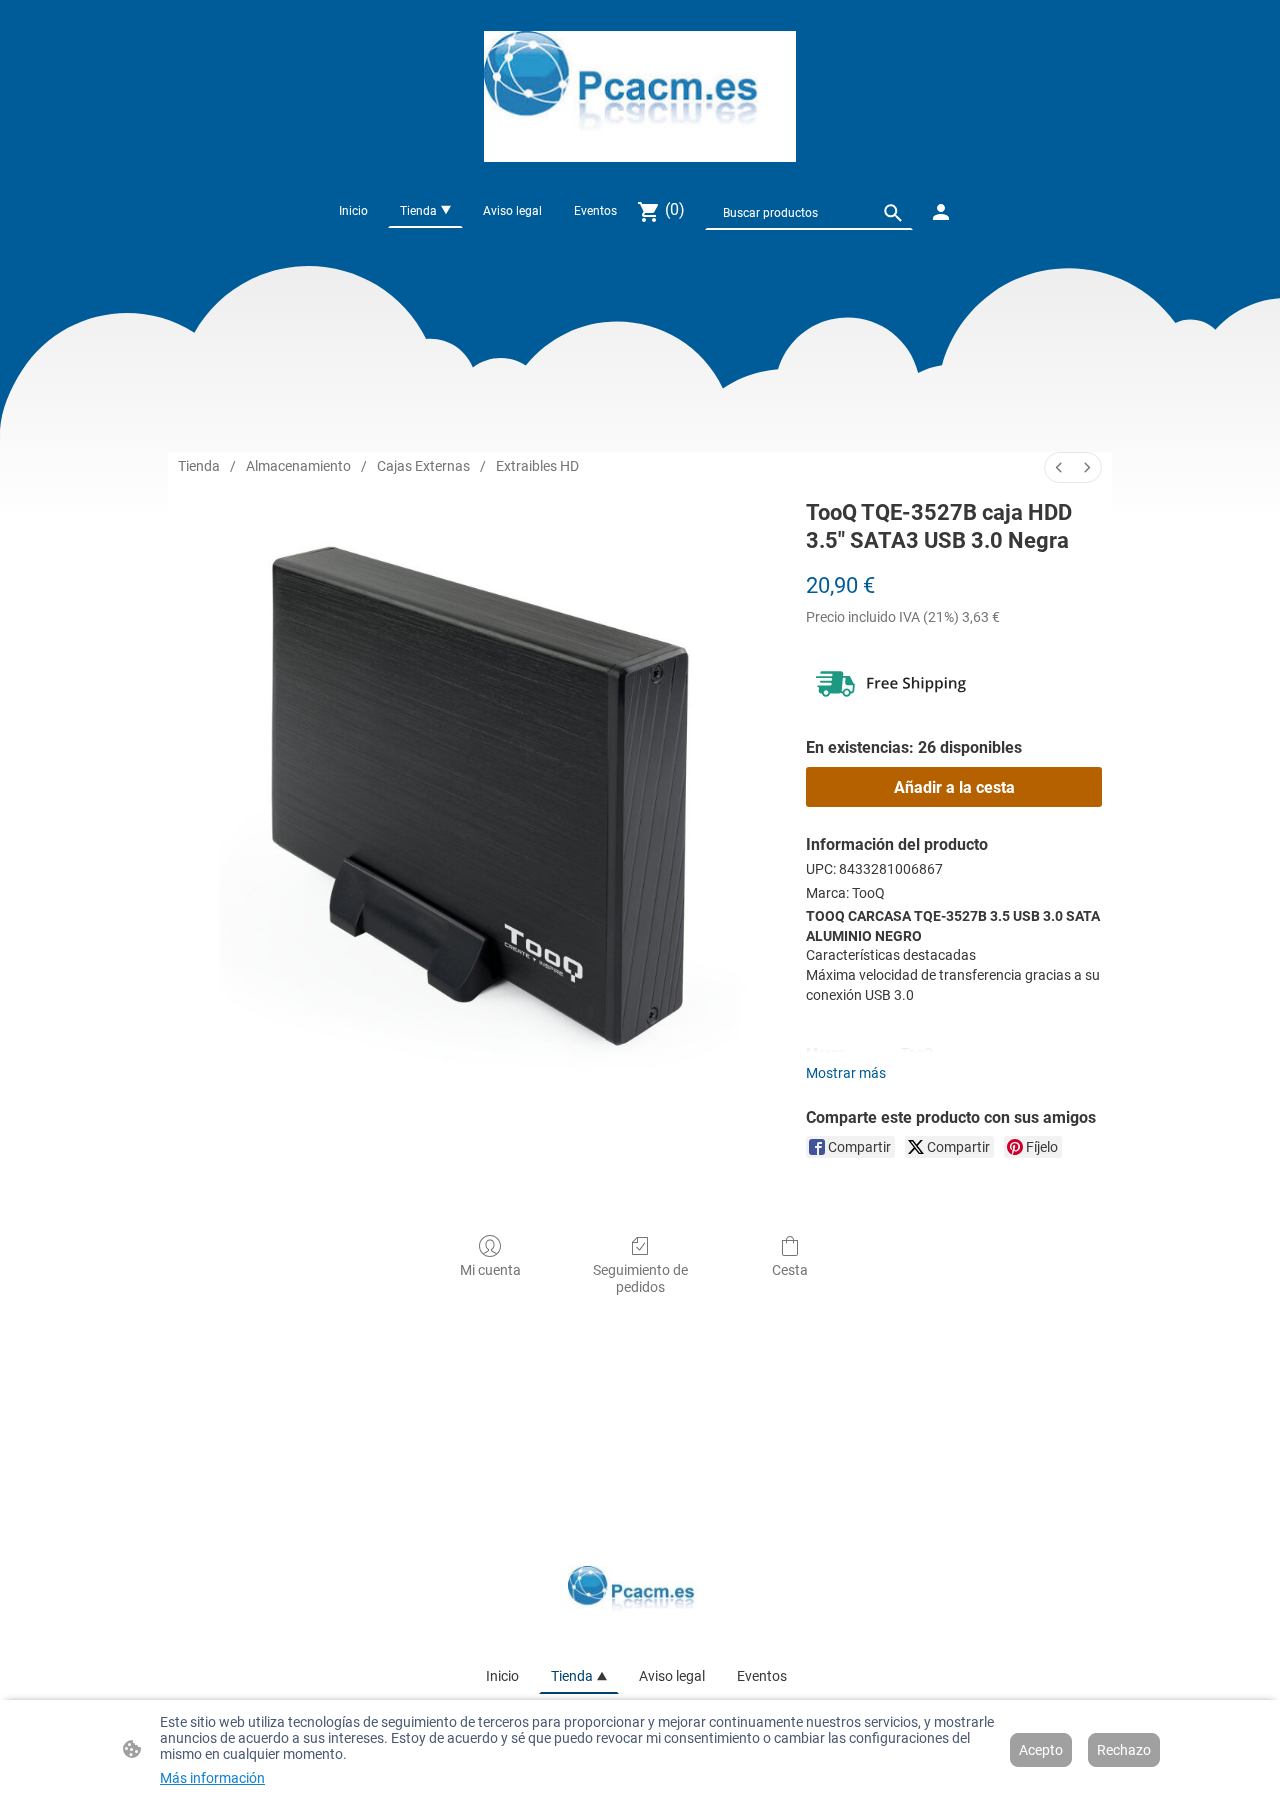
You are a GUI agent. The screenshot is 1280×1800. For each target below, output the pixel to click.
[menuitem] (1059, 467)
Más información (212, 1778)
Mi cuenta (490, 1270)
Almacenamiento (298, 466)
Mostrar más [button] (846, 1073)
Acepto (1041, 1750)
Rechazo (1124, 1750)
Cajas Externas (423, 466)
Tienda (199, 466)
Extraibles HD (537, 466)
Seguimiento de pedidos (640, 1278)
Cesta (790, 1270)
